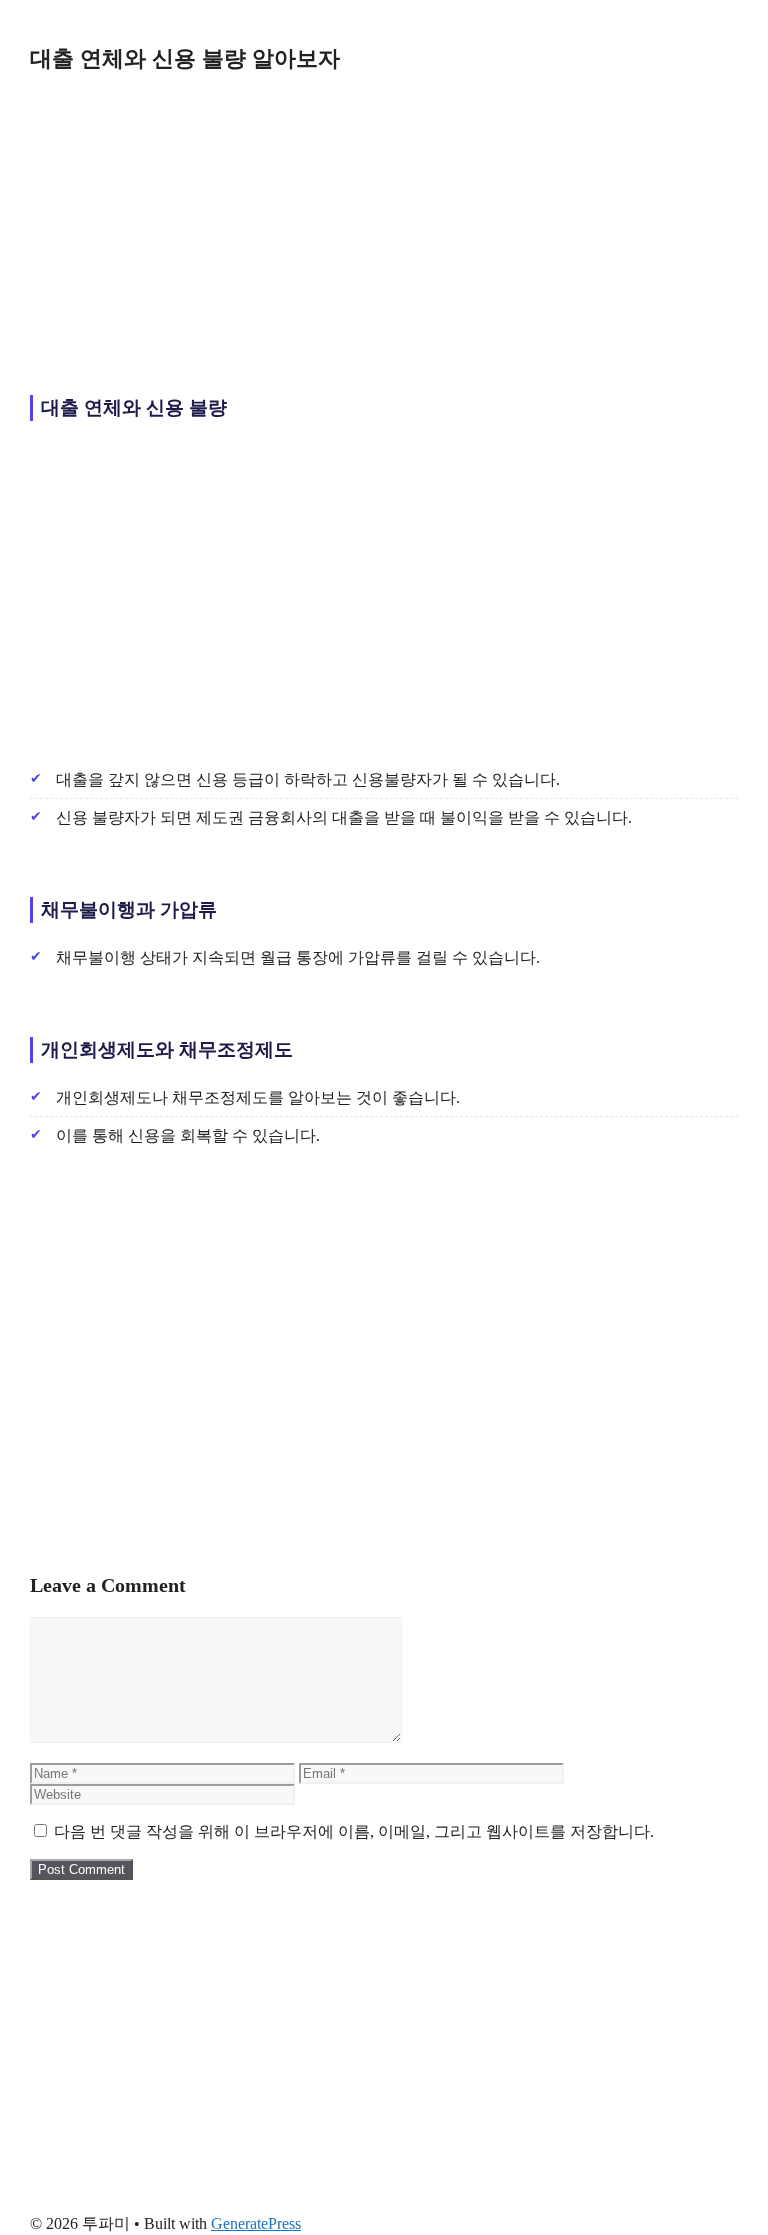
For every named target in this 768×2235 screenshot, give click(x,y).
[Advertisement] (384, 228)
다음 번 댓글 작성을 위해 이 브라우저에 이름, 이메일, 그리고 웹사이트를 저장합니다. (354, 1831)
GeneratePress (256, 2223)
